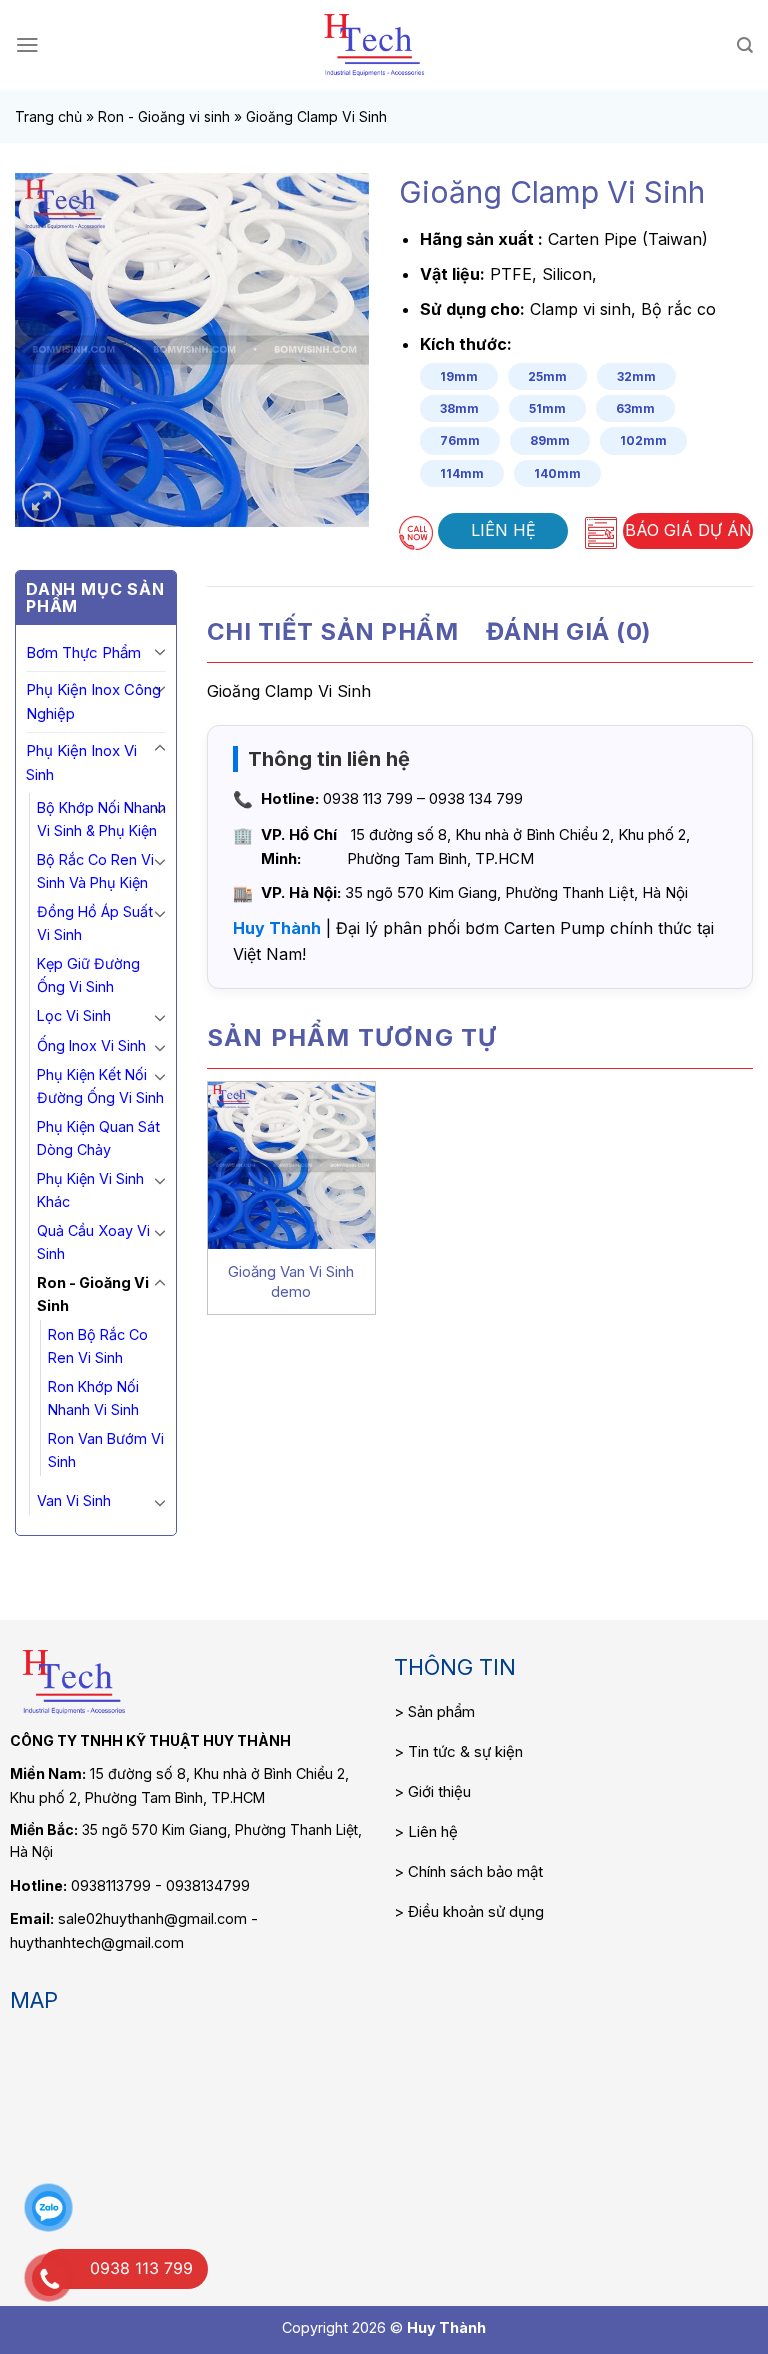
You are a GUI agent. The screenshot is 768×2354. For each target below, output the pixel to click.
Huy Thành (277, 928)
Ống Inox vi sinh (91, 1045)
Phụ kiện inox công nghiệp (93, 701)
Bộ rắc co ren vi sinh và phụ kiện (95, 871)
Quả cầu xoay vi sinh (93, 1242)
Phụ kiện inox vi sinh (81, 762)
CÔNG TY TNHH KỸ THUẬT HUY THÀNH (150, 1740)
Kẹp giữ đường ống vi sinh (88, 975)
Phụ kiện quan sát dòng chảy (98, 1138)
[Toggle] (160, 651)
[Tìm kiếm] (745, 45)
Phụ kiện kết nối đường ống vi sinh (100, 1086)
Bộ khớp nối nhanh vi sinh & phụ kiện (101, 819)
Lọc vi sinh (74, 1015)
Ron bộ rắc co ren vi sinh (98, 1346)
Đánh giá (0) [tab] (569, 631)
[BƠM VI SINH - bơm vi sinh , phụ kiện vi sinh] (374, 45)
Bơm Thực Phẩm (83, 652)
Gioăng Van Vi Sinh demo (291, 1281)
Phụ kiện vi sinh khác (90, 1190)
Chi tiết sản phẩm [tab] (332, 631)
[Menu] (27, 45)
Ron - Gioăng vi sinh (164, 116)
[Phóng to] (41, 502)
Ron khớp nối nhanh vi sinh (93, 1398)
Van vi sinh (74, 1500)
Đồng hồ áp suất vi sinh (95, 923)
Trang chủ (48, 116)
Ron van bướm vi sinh (106, 1450)
